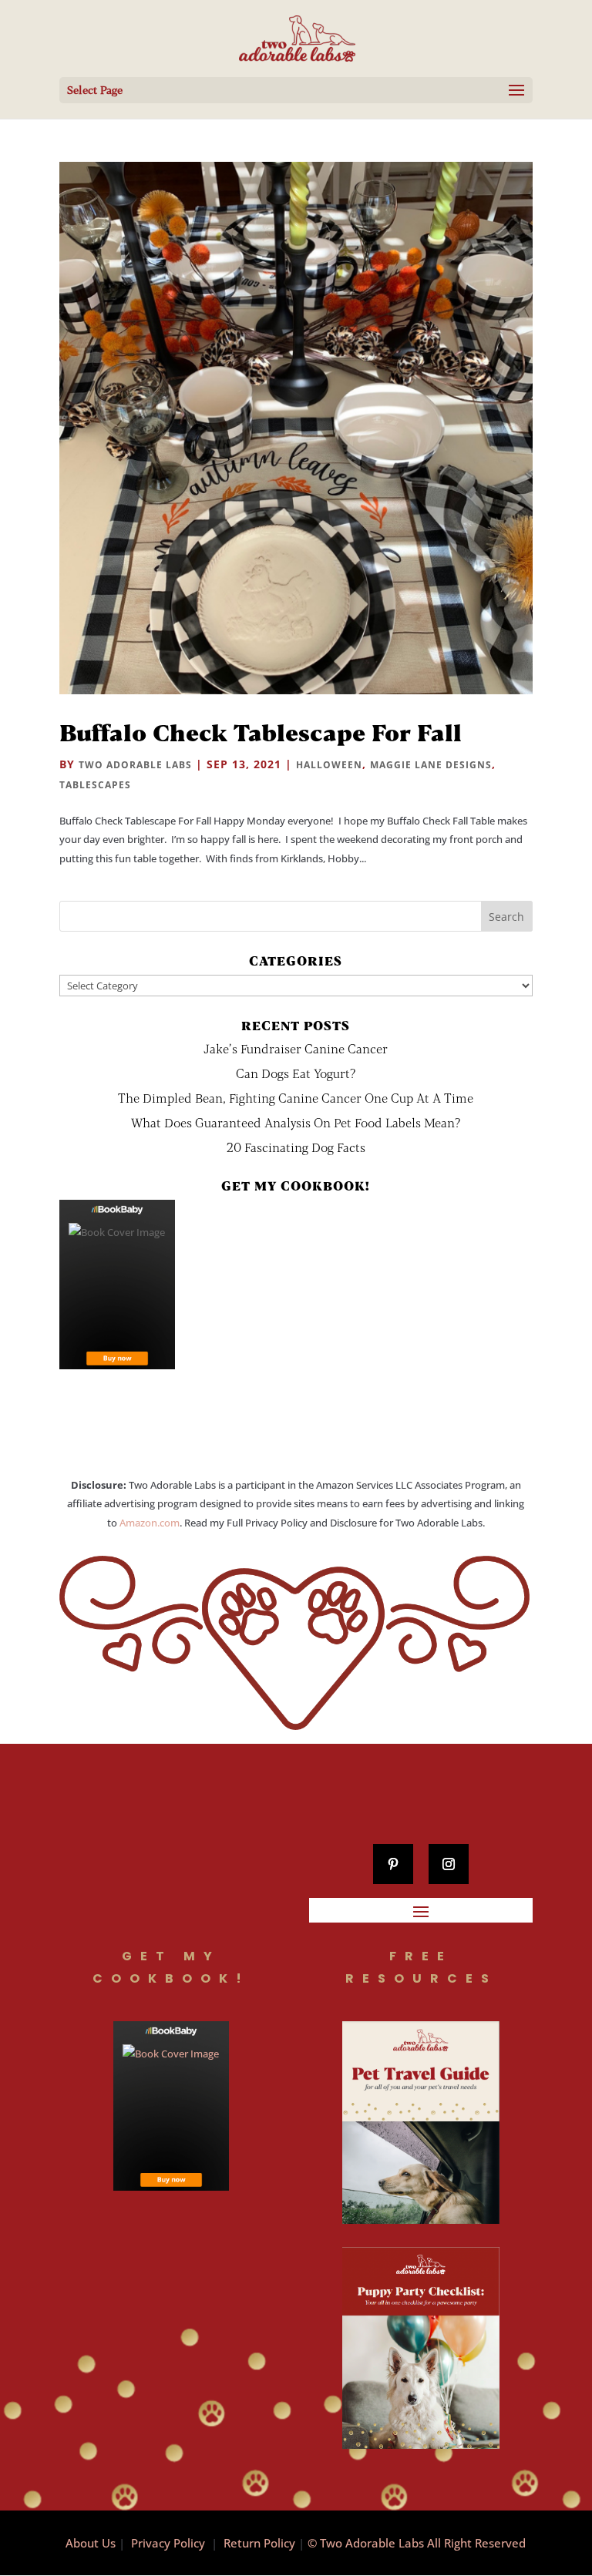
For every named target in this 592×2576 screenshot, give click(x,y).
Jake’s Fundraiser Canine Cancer (296, 1048)
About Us (91, 2543)
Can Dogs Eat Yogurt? (296, 1073)
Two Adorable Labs (135, 765)
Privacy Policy (168, 2543)
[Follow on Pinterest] (393, 1864)
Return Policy (259, 2543)
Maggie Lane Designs (431, 765)
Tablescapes (95, 785)
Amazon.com (150, 1523)
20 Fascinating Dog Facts (296, 1147)
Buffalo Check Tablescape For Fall (261, 732)
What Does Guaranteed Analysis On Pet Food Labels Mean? (296, 1122)
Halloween (329, 765)
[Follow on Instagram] (449, 1864)
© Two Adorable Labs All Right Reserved (417, 2543)
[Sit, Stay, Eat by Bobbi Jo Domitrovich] (117, 1285)
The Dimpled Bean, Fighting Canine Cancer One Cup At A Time (296, 1098)
